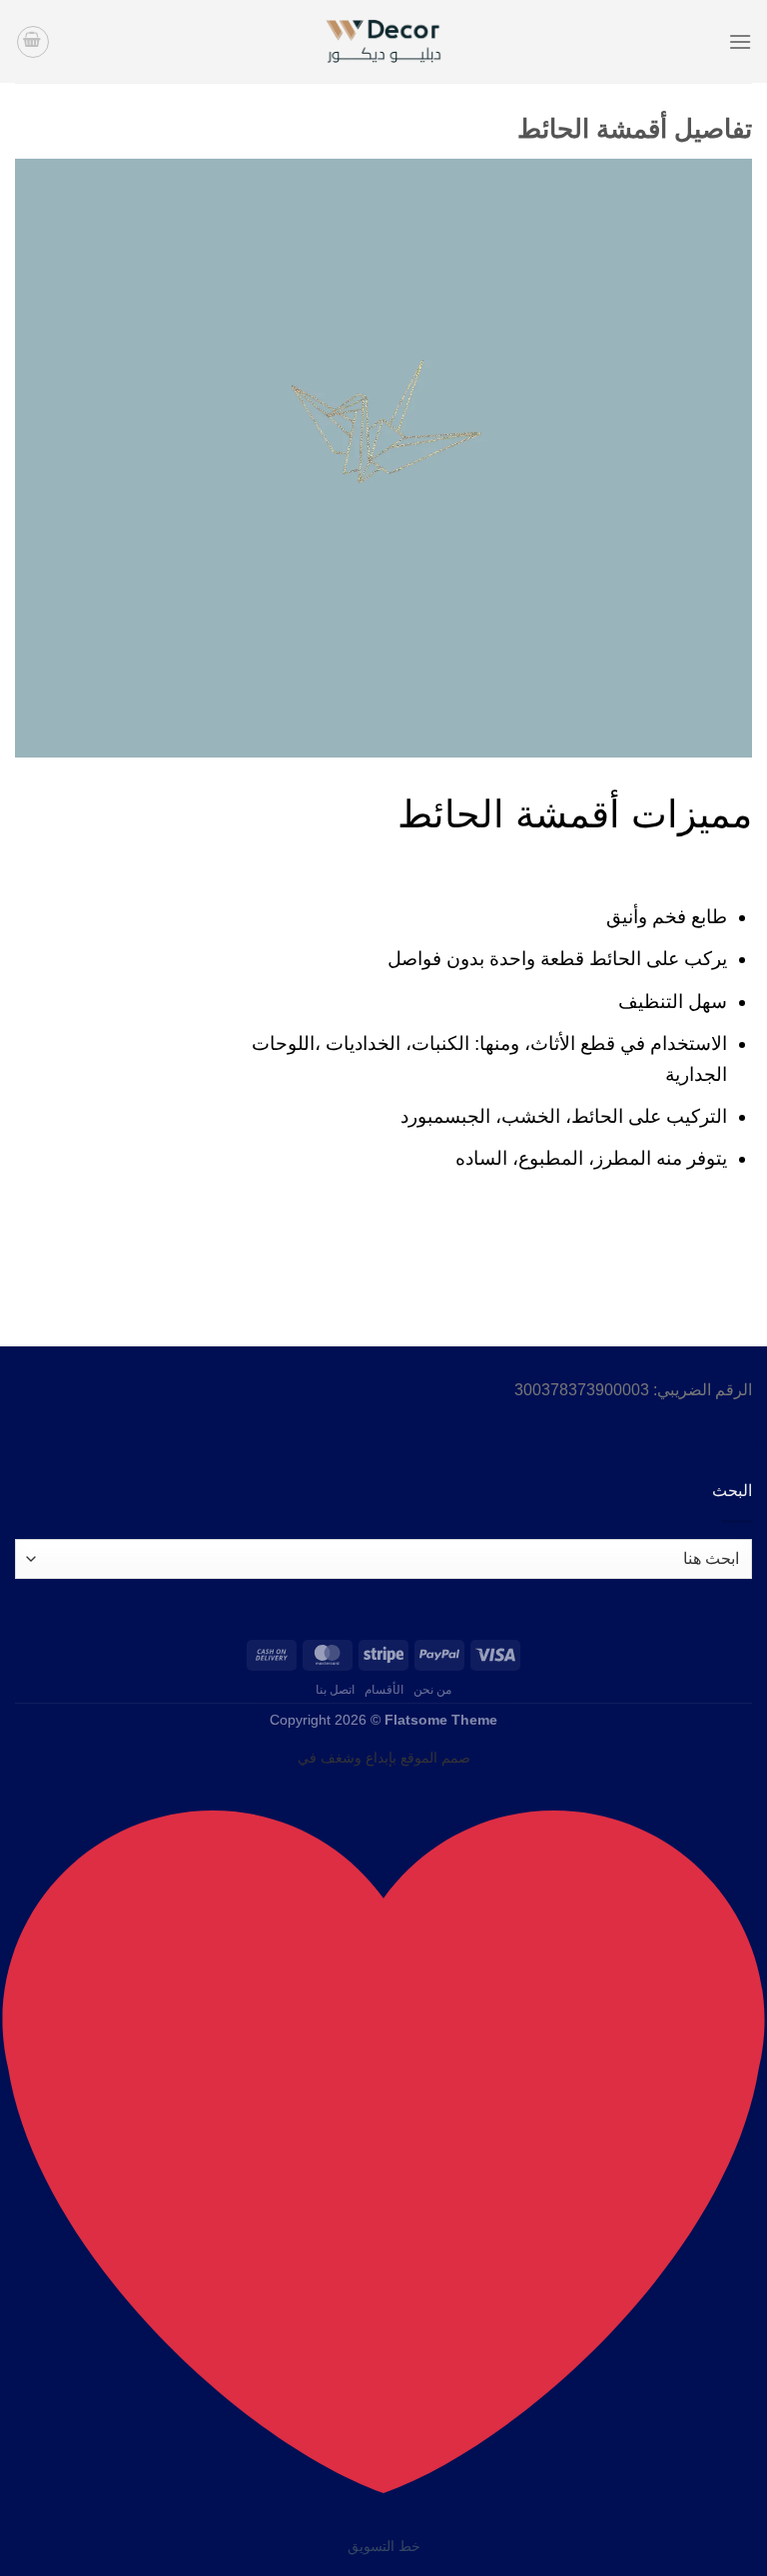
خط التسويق (384, 2546)
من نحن (433, 1690)
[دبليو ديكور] (383, 41)
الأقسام (384, 1690)
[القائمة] (740, 41)
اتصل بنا (336, 1690)
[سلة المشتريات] (33, 42)
